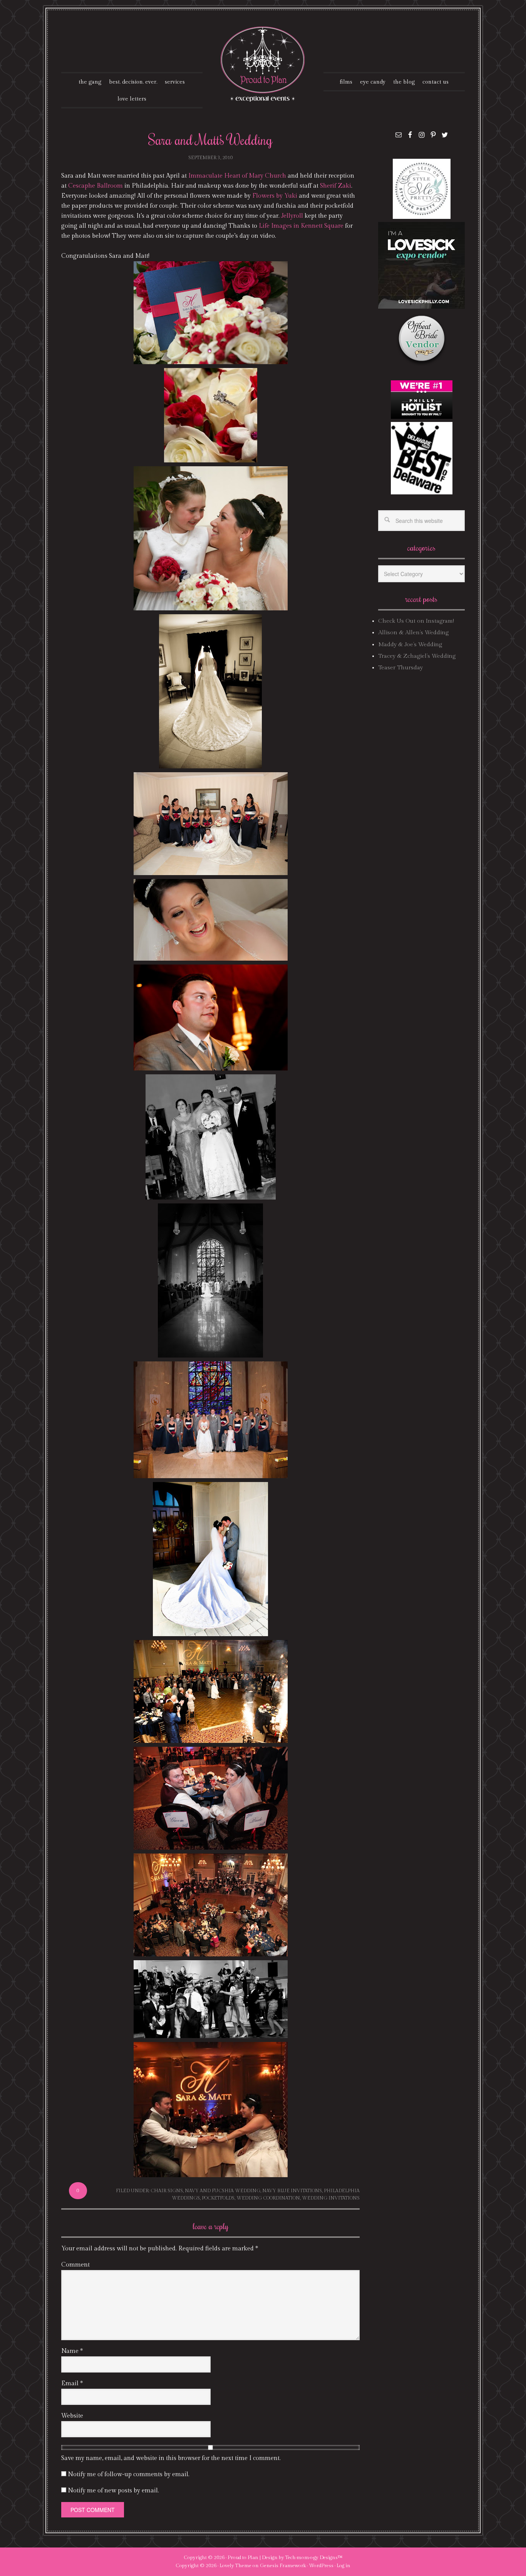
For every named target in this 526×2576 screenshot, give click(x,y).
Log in (343, 2566)
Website (72, 2416)
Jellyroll (292, 216)
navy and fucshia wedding (223, 2191)
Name (72, 2351)
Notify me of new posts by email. (113, 2491)
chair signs (167, 2191)
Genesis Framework (283, 2566)
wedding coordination (268, 2198)
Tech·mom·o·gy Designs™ (314, 2558)
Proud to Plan (243, 2558)
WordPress (321, 2566)
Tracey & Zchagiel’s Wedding (417, 656)
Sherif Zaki (336, 186)
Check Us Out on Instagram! (416, 621)
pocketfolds (218, 2198)
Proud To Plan (263, 64)
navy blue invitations (292, 2191)
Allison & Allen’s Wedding (413, 633)
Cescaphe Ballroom (95, 186)
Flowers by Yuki (275, 196)
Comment (75, 2265)
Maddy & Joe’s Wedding (410, 644)
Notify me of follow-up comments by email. (129, 2474)
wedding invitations (331, 2198)
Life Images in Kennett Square (301, 226)
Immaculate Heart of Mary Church (237, 176)
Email (72, 2384)
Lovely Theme (235, 2566)
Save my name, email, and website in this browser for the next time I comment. (171, 2458)
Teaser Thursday (400, 668)
